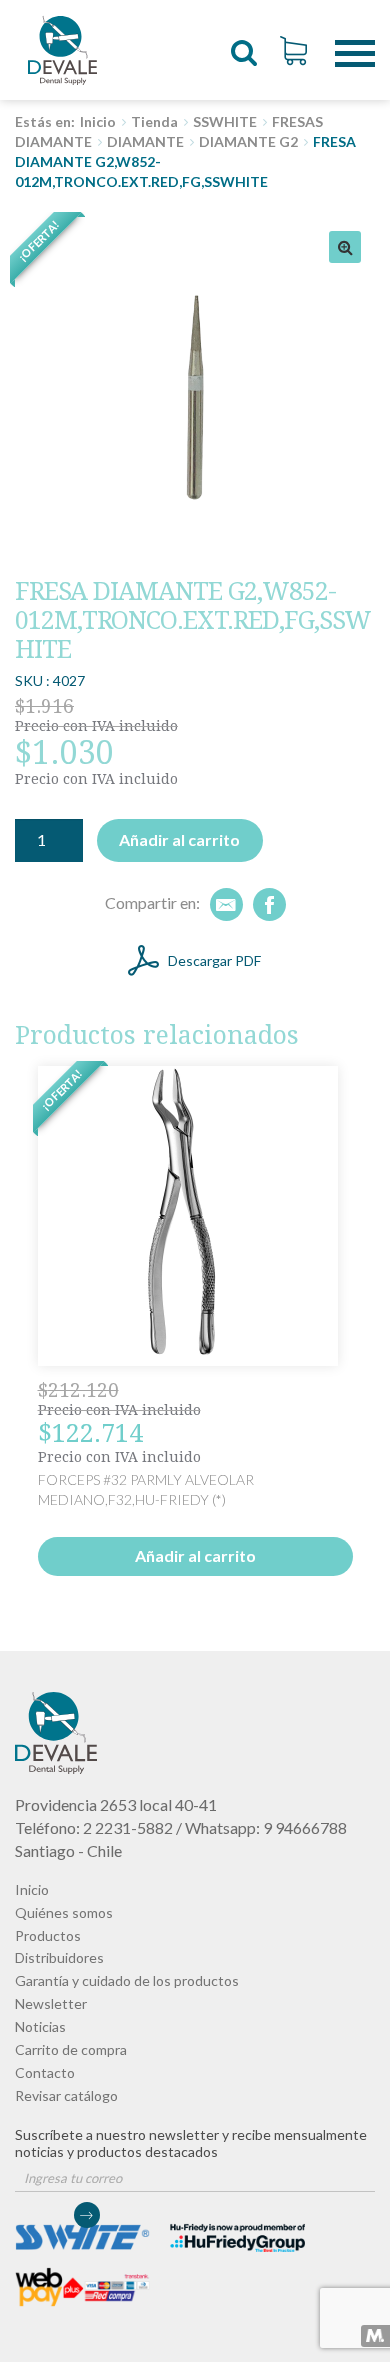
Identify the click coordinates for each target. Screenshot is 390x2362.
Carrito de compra (71, 2049)
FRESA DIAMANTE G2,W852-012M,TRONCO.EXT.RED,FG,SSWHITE (62, 50)
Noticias (40, 2026)
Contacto (45, 2072)
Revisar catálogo (66, 2095)
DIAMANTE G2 (248, 141)
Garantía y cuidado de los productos (127, 1980)
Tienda (154, 121)
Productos (48, 1935)
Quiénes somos (64, 1912)
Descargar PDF (214, 960)
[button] (345, 247)
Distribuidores (59, 1957)
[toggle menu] (355, 38)
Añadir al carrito (179, 839)
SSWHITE (225, 121)
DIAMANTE (145, 141)
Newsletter (51, 2003)
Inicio (98, 121)
